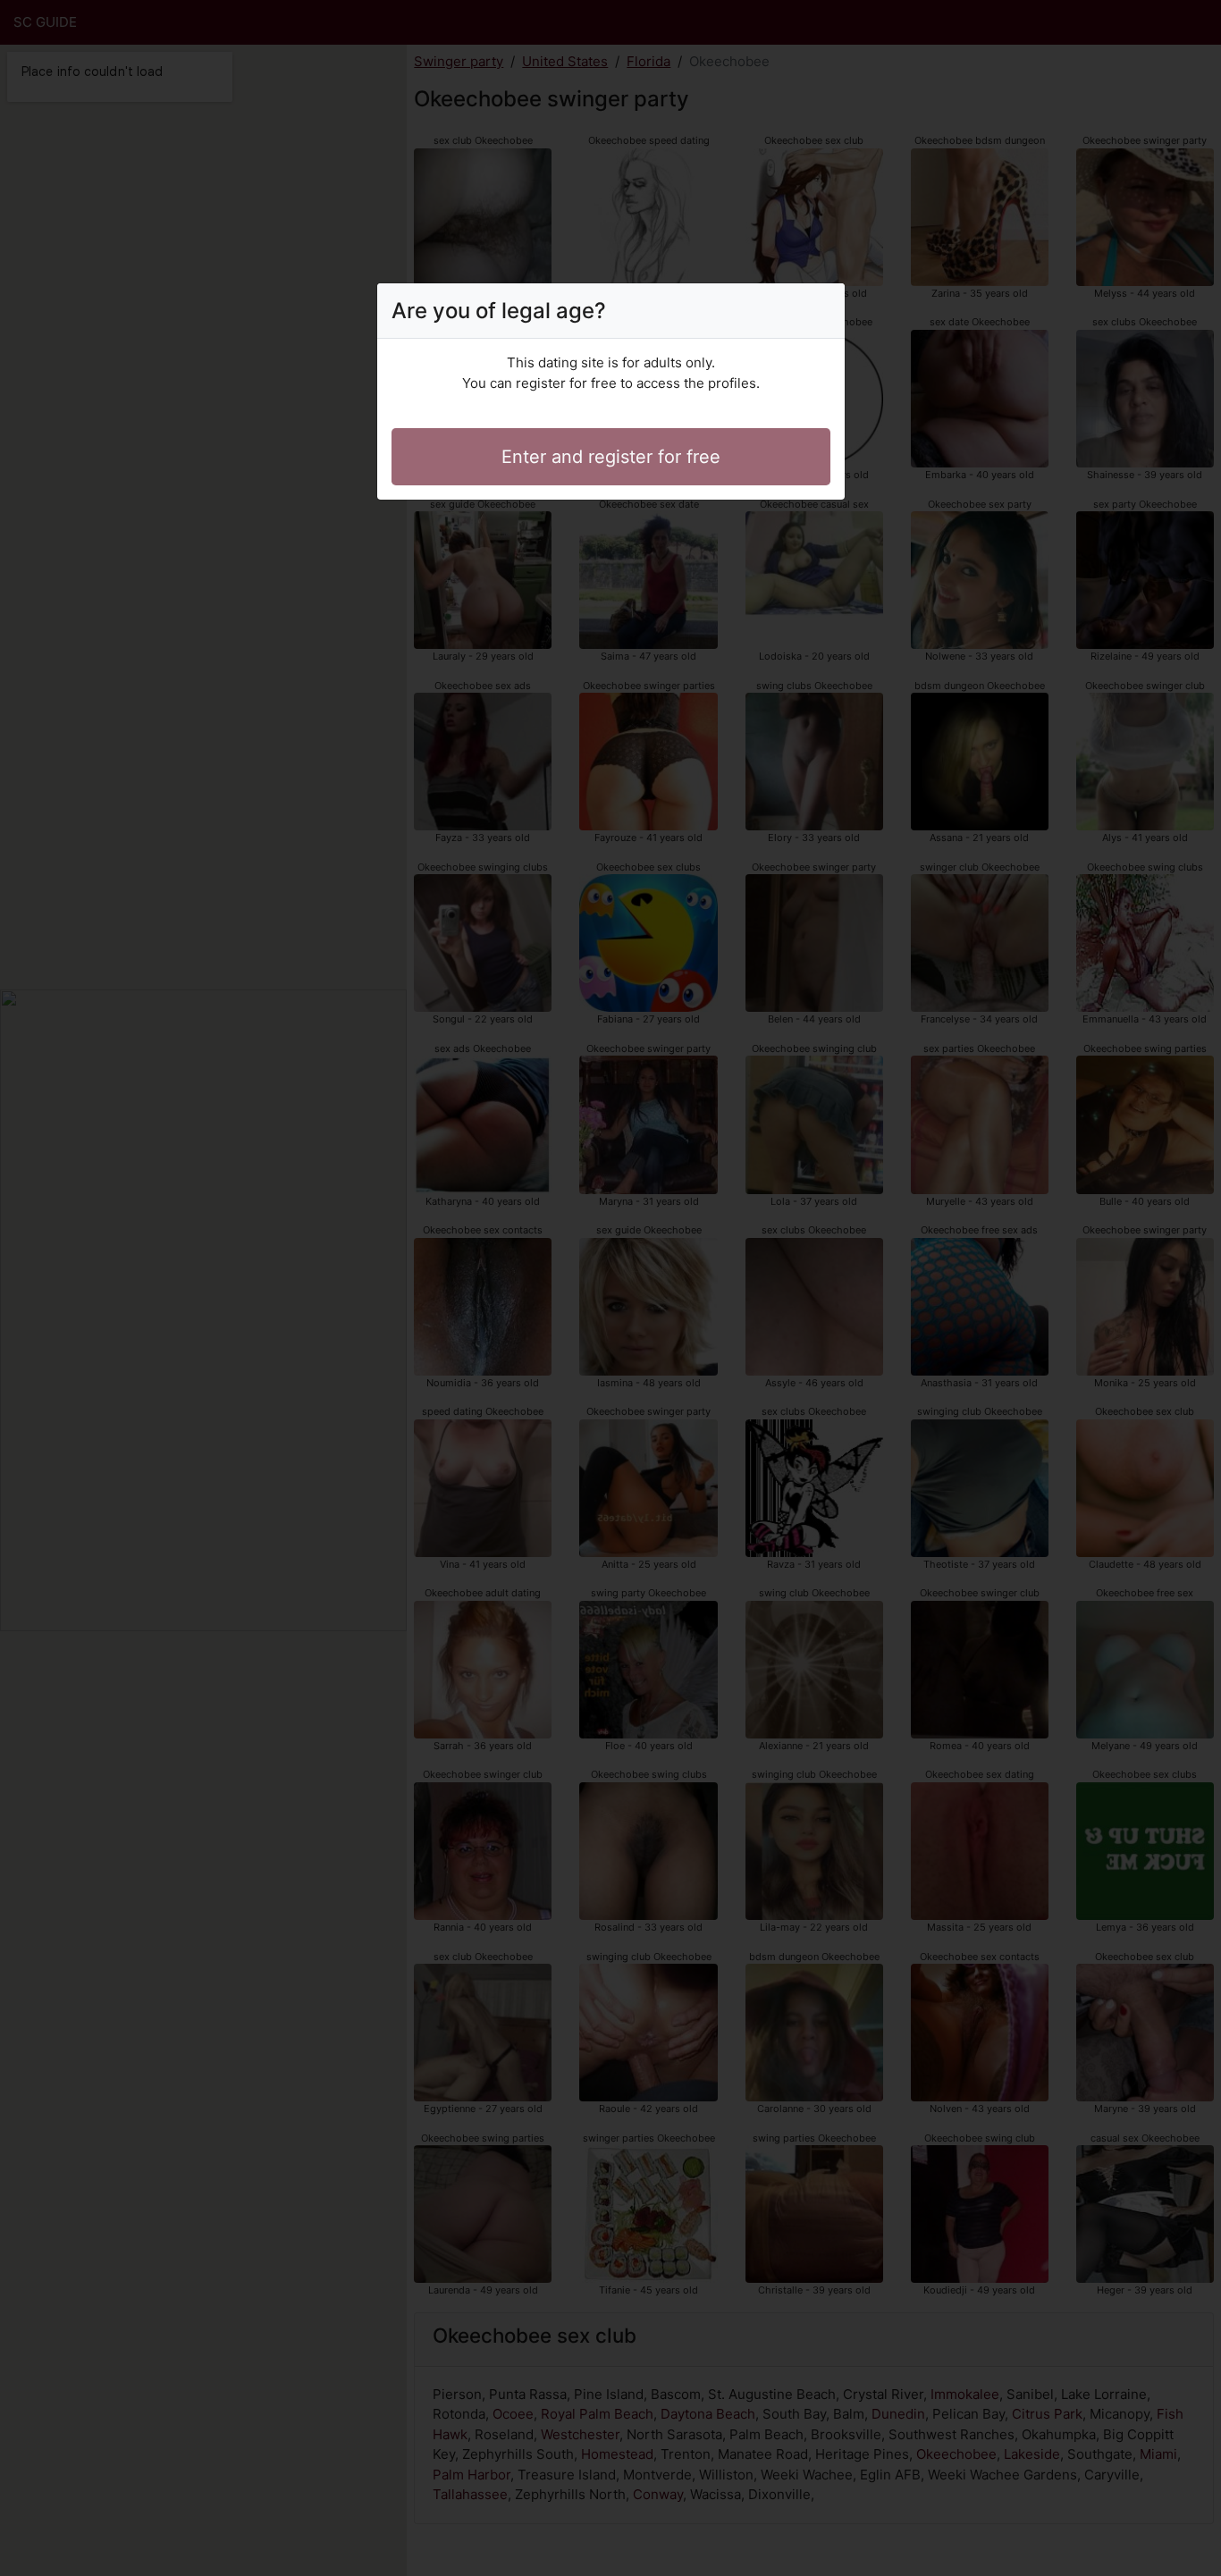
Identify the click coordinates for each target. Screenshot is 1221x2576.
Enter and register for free (611, 457)
